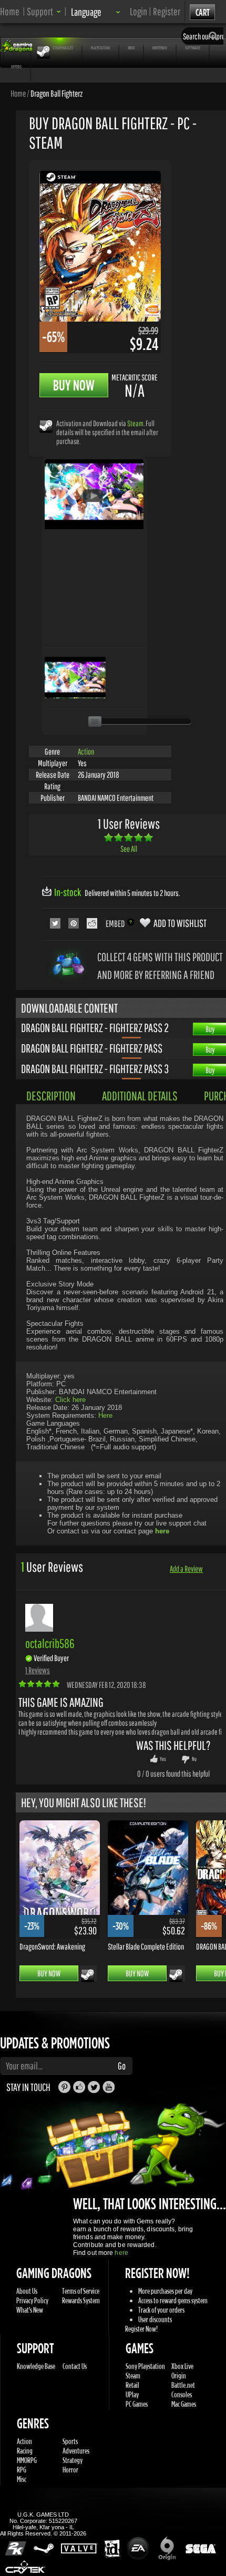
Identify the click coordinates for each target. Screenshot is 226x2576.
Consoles (182, 2394)
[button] (44, 11)
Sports (70, 2441)
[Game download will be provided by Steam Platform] (46, 426)
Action (86, 751)
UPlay (132, 2394)
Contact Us (75, 2366)
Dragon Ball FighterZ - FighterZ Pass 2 (95, 1027)
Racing (25, 2451)
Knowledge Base (36, 2366)
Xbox (131, 48)
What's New (30, 2310)
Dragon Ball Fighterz (56, 93)
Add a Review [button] (186, 1569)
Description (51, 1096)
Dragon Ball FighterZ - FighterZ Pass (92, 1048)
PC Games (137, 2404)
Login (138, 11)
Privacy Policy (32, 2300)
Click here (70, 1400)
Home (10, 11)
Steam (135, 423)
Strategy (73, 2460)
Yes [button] (163, 1759)
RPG (22, 2470)
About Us (27, 2291)
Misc (22, 2479)
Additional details (140, 1096)
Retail (132, 2385)
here (121, 2253)
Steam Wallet (63, 48)
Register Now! (141, 2329)
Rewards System (81, 2300)
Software (193, 48)
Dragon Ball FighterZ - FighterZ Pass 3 (95, 1068)
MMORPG (27, 2460)
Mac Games (184, 2404)
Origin (179, 2376)
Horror (70, 2470)
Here (105, 1415)
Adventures (76, 2451)
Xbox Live (182, 2366)
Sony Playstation (145, 2366)
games (17, 48)
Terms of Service (81, 2291)
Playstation (100, 48)
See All (129, 849)
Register (167, 11)
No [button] (194, 1759)
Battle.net (183, 2385)
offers (16, 66)
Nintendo (160, 48)
